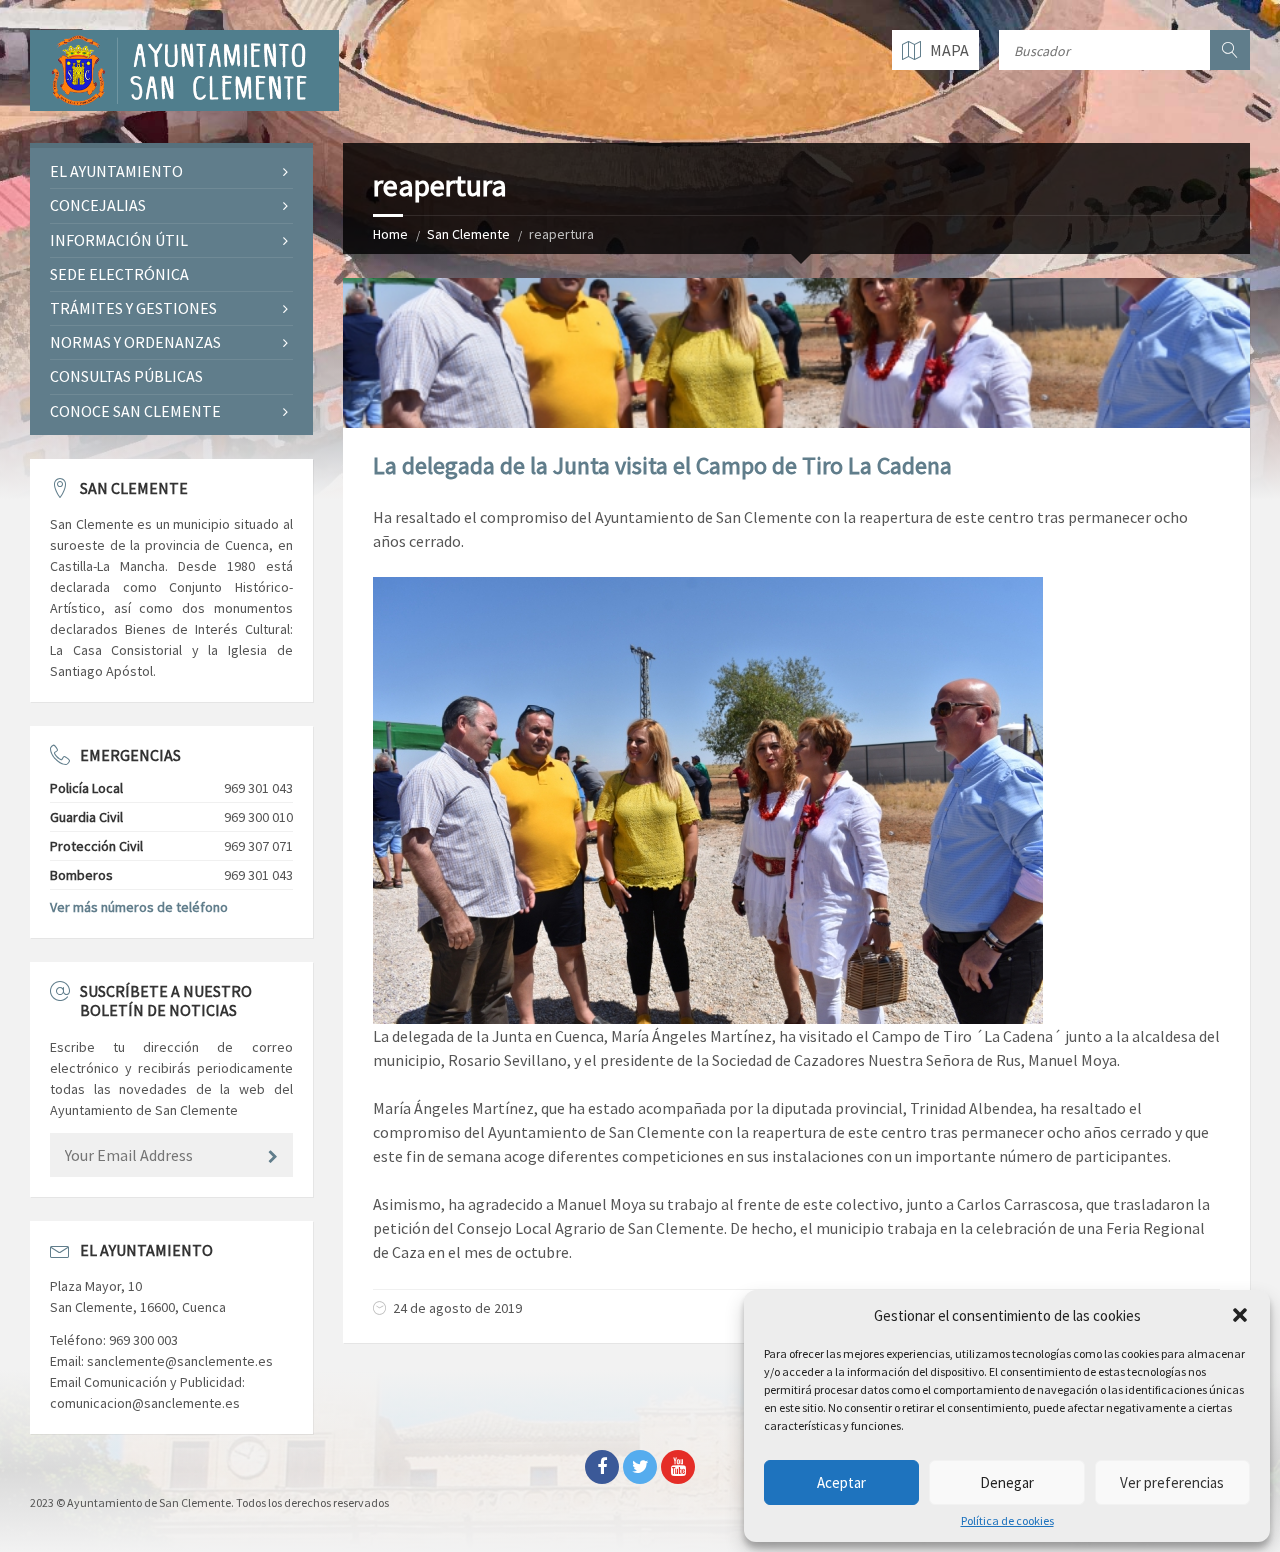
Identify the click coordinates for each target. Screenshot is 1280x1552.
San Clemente (468, 234)
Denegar (1007, 1482)
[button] (1240, 1315)
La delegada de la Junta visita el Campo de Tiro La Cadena (662, 465)
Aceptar (841, 1482)
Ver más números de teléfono (139, 907)
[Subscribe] (273, 1157)
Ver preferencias (1172, 1482)
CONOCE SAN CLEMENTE (135, 411)
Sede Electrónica (119, 274)
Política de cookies (1007, 1521)
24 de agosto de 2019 (457, 1308)
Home (390, 234)
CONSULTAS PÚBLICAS (126, 376)
